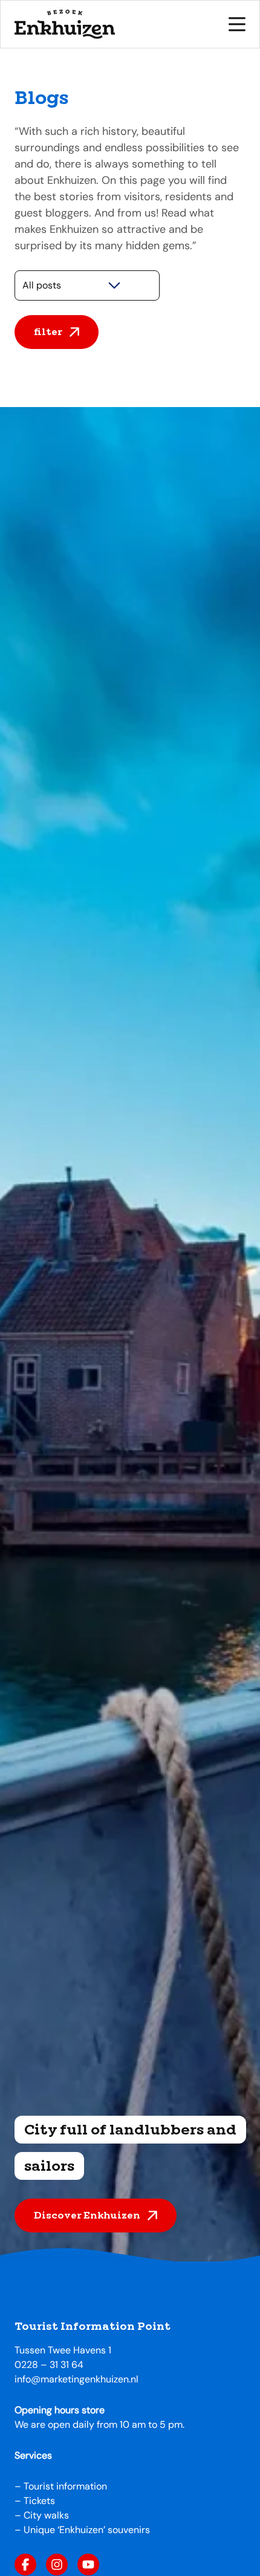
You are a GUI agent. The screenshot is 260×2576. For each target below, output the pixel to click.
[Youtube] (88, 2565)
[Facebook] (25, 2565)
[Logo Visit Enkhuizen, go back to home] (65, 24)
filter (48, 332)
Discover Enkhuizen (87, 2215)
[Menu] (237, 24)
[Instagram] (57, 2565)
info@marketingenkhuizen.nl (76, 2379)
